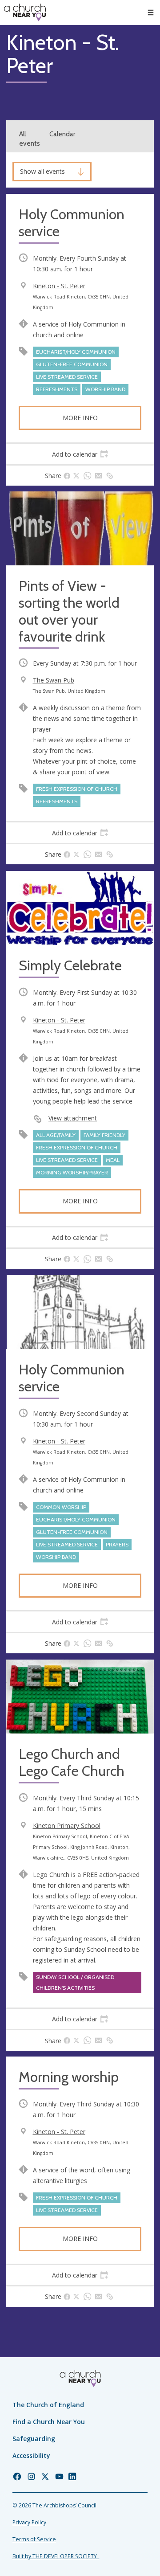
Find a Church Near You (49, 2422)
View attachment (73, 1118)
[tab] (80, 454)
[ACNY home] (25, 12)
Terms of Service (34, 2539)
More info (80, 418)
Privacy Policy (29, 2522)
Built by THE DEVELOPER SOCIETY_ (56, 2556)
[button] (151, 12)
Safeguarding (34, 2439)
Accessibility (31, 2455)
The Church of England (48, 2405)
